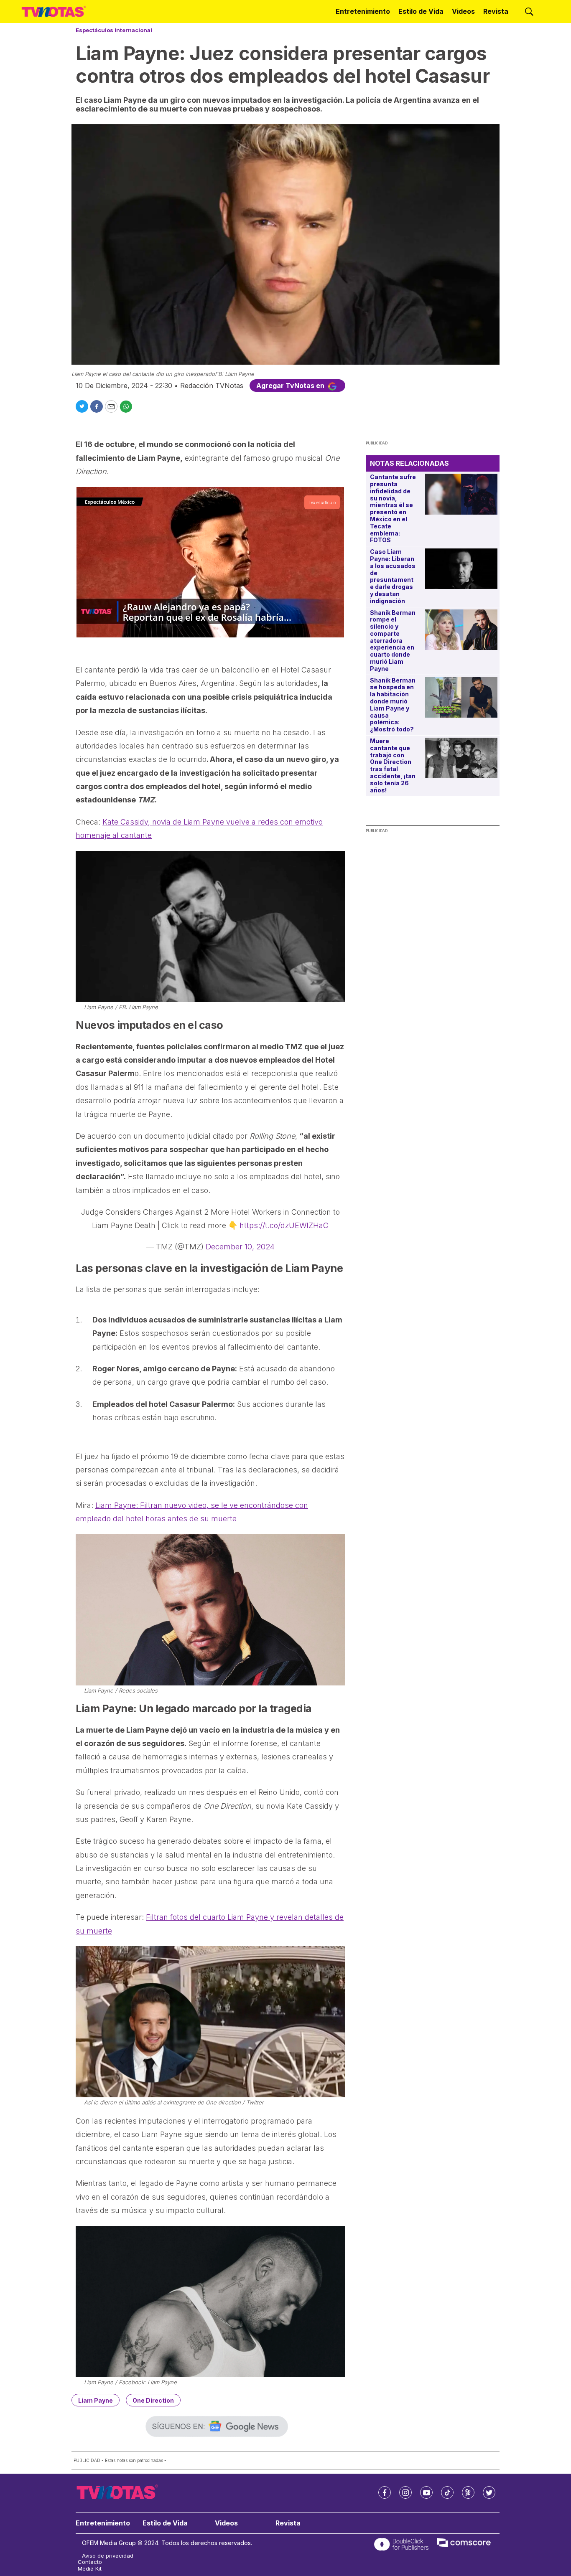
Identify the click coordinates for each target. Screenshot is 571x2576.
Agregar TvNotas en (291, 386)
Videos (463, 11)
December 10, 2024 (240, 1247)
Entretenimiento (363, 11)
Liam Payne (96, 2400)
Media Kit (90, 2569)
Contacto (90, 2562)
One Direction (153, 2400)
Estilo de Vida (421, 11)
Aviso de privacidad (108, 2556)
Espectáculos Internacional (114, 30)
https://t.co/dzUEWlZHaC (284, 1225)
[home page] (54, 12)
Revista (496, 11)
